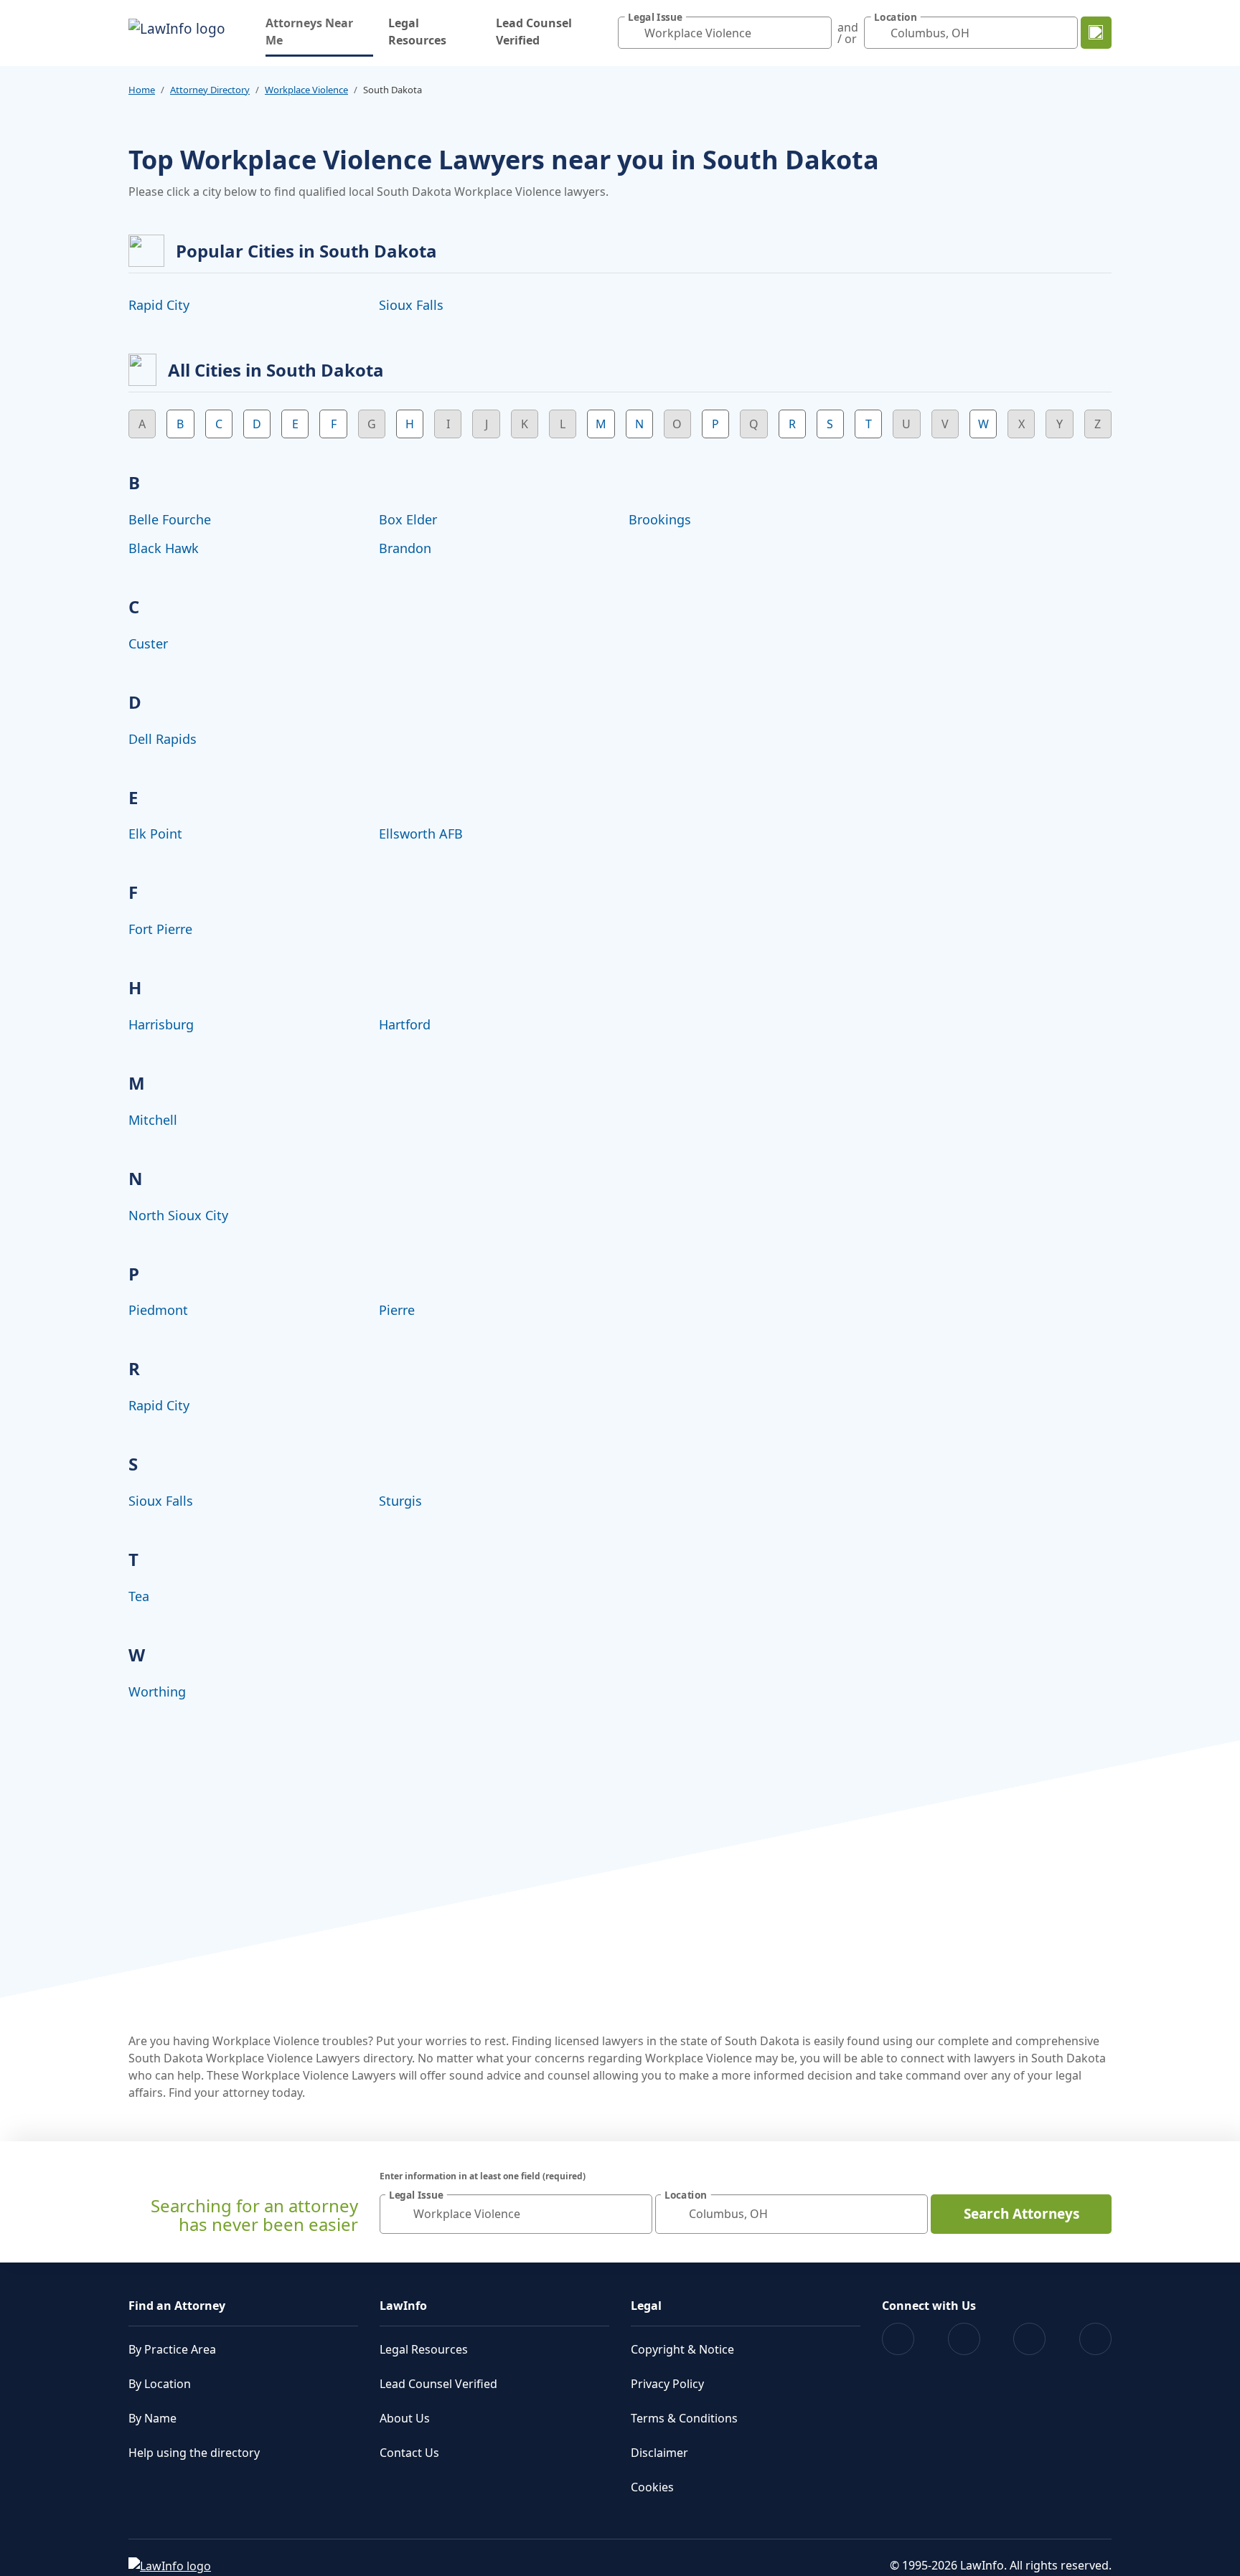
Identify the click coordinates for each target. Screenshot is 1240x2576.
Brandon (405, 548)
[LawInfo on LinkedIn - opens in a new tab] (1095, 2339)
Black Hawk (164, 548)
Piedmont (158, 1310)
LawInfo (403, 2306)
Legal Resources (417, 32)
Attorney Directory (210, 90)
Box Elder (408, 519)
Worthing (157, 1692)
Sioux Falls (411, 305)
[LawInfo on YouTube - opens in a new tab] (1029, 2339)
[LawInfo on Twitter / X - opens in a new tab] (964, 2339)
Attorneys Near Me (319, 32)
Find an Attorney (177, 2306)
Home (142, 90)
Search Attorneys (1021, 2214)
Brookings (660, 519)
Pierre (397, 1310)
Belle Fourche (170, 519)
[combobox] (725, 33)
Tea (139, 1596)
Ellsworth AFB (421, 834)
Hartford (405, 1024)
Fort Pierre (160, 929)
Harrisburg (161, 1024)
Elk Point (155, 834)
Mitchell (153, 1120)
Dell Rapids (163, 739)
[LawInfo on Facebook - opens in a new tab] (898, 2339)
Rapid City (159, 305)
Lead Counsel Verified (534, 32)
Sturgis (400, 1501)
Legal (646, 2306)
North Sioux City (178, 1215)
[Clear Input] (817, 33)
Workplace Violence (306, 90)
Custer (148, 643)
